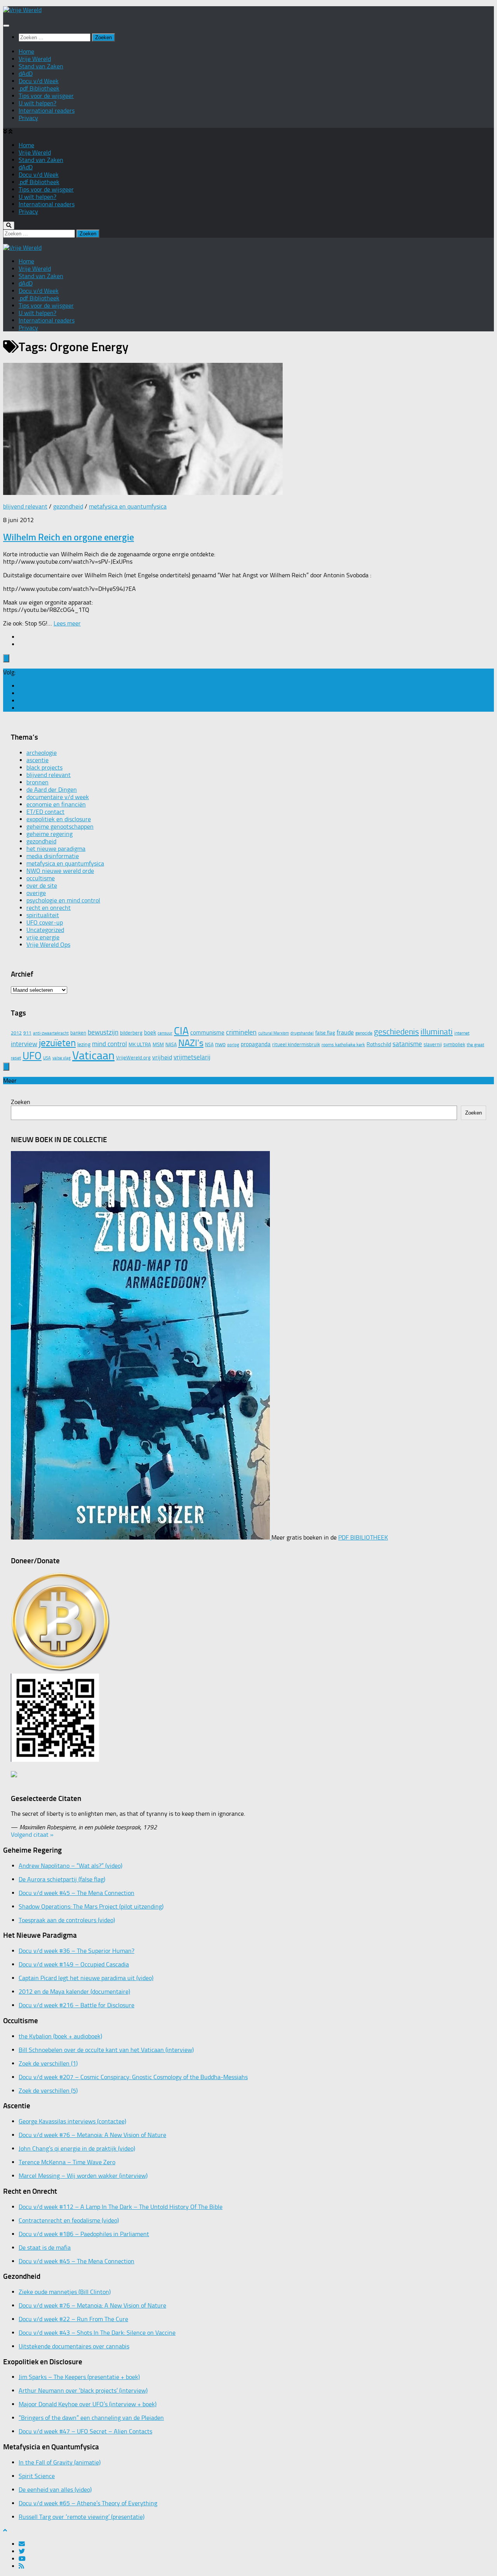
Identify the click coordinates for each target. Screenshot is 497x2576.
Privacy (28, 118)
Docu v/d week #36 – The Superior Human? (76, 1951)
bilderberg (131, 1033)
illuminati (437, 1032)
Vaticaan (93, 1055)
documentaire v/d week (58, 797)
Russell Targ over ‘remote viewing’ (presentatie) (82, 2517)
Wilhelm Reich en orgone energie (69, 537)
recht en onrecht (49, 908)
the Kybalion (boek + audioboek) (60, 2036)
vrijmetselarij (192, 1057)
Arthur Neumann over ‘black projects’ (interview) (83, 2391)
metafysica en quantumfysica (128, 506)
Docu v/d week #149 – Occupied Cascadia (74, 1964)
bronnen (37, 782)
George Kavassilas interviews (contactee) (72, 2121)
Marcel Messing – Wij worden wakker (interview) (83, 2176)
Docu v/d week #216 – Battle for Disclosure (76, 2005)
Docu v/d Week (39, 81)
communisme (207, 1033)
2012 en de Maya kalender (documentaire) (74, 1992)
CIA (181, 1031)
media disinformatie (53, 856)
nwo (220, 1044)
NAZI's (191, 1043)
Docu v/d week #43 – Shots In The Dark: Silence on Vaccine (97, 2333)
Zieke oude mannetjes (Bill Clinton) (65, 2292)
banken (78, 1033)
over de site (42, 886)
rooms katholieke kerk (343, 1045)
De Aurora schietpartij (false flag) (62, 1879)
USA (47, 1058)
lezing (84, 1044)
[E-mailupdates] (22, 686)
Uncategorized (45, 930)
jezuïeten (57, 1043)
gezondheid (68, 506)
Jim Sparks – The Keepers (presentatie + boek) (79, 2377)
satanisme (407, 1044)
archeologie (42, 753)
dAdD (26, 74)
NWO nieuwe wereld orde (60, 871)
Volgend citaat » (32, 1835)
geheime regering (50, 834)
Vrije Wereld (35, 59)
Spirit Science (37, 2476)
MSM (158, 1044)
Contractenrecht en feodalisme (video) (69, 2220)
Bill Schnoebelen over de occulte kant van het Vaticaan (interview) (106, 2050)
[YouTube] (22, 701)
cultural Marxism (274, 1033)
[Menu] (6, 26)
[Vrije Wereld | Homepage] (22, 10)
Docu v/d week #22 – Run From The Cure (73, 2319)
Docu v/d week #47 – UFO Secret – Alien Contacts (85, 2431)
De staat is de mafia (45, 2248)
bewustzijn (103, 1032)
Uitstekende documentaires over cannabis (74, 2346)
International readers (47, 111)
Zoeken (21, 1102)
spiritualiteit (43, 915)
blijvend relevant (25, 506)
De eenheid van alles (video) (55, 2490)
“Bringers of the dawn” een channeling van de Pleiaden (91, 2418)
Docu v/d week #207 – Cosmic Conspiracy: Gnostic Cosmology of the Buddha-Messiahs (133, 2077)
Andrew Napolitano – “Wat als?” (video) (70, 1866)
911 (27, 1033)
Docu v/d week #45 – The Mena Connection (76, 1893)
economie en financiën (56, 804)
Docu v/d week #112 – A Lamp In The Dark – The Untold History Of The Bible (121, 2207)
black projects (44, 767)
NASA (171, 1045)
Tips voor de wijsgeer (46, 96)
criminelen (241, 1032)
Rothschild (379, 1044)
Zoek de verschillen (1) (48, 2063)
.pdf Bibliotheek (39, 88)
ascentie (37, 760)
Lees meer (67, 623)
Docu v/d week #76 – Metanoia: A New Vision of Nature (92, 2135)
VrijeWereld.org (133, 1058)
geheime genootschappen (60, 826)
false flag (325, 1033)
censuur (165, 1033)
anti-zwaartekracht (51, 1033)
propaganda (256, 1044)
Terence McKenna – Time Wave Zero (67, 2162)
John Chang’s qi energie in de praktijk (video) (77, 2148)
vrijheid (162, 1057)
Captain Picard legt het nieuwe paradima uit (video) (86, 1978)
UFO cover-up (45, 922)
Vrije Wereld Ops (48, 945)
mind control (109, 1044)
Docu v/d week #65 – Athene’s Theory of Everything (88, 2503)
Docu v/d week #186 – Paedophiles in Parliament (84, 2234)
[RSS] (21, 708)
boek (150, 1033)
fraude (345, 1032)
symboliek (454, 1044)
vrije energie (43, 937)
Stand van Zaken (41, 66)
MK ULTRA (140, 1044)
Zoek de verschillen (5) (48, 2091)
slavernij (433, 1044)
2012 (16, 1033)
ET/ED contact (45, 812)
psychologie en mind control (63, 900)
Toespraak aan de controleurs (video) (67, 1920)
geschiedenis (396, 1032)
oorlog (233, 1045)
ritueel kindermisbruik (296, 1044)
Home (26, 51)
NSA (209, 1045)
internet (462, 1033)
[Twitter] (22, 693)
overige (36, 893)
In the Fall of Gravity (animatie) (60, 2462)
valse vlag (62, 1058)
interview (24, 1044)
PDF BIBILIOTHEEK (363, 1537)
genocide (364, 1033)
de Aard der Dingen (52, 790)
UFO (32, 1056)
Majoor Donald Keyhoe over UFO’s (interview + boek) (88, 2404)
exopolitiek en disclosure (59, 819)
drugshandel (302, 1033)
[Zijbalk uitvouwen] (6, 658)
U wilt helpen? (37, 103)
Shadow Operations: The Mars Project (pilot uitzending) (91, 1906)
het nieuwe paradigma (56, 849)
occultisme (41, 878)
